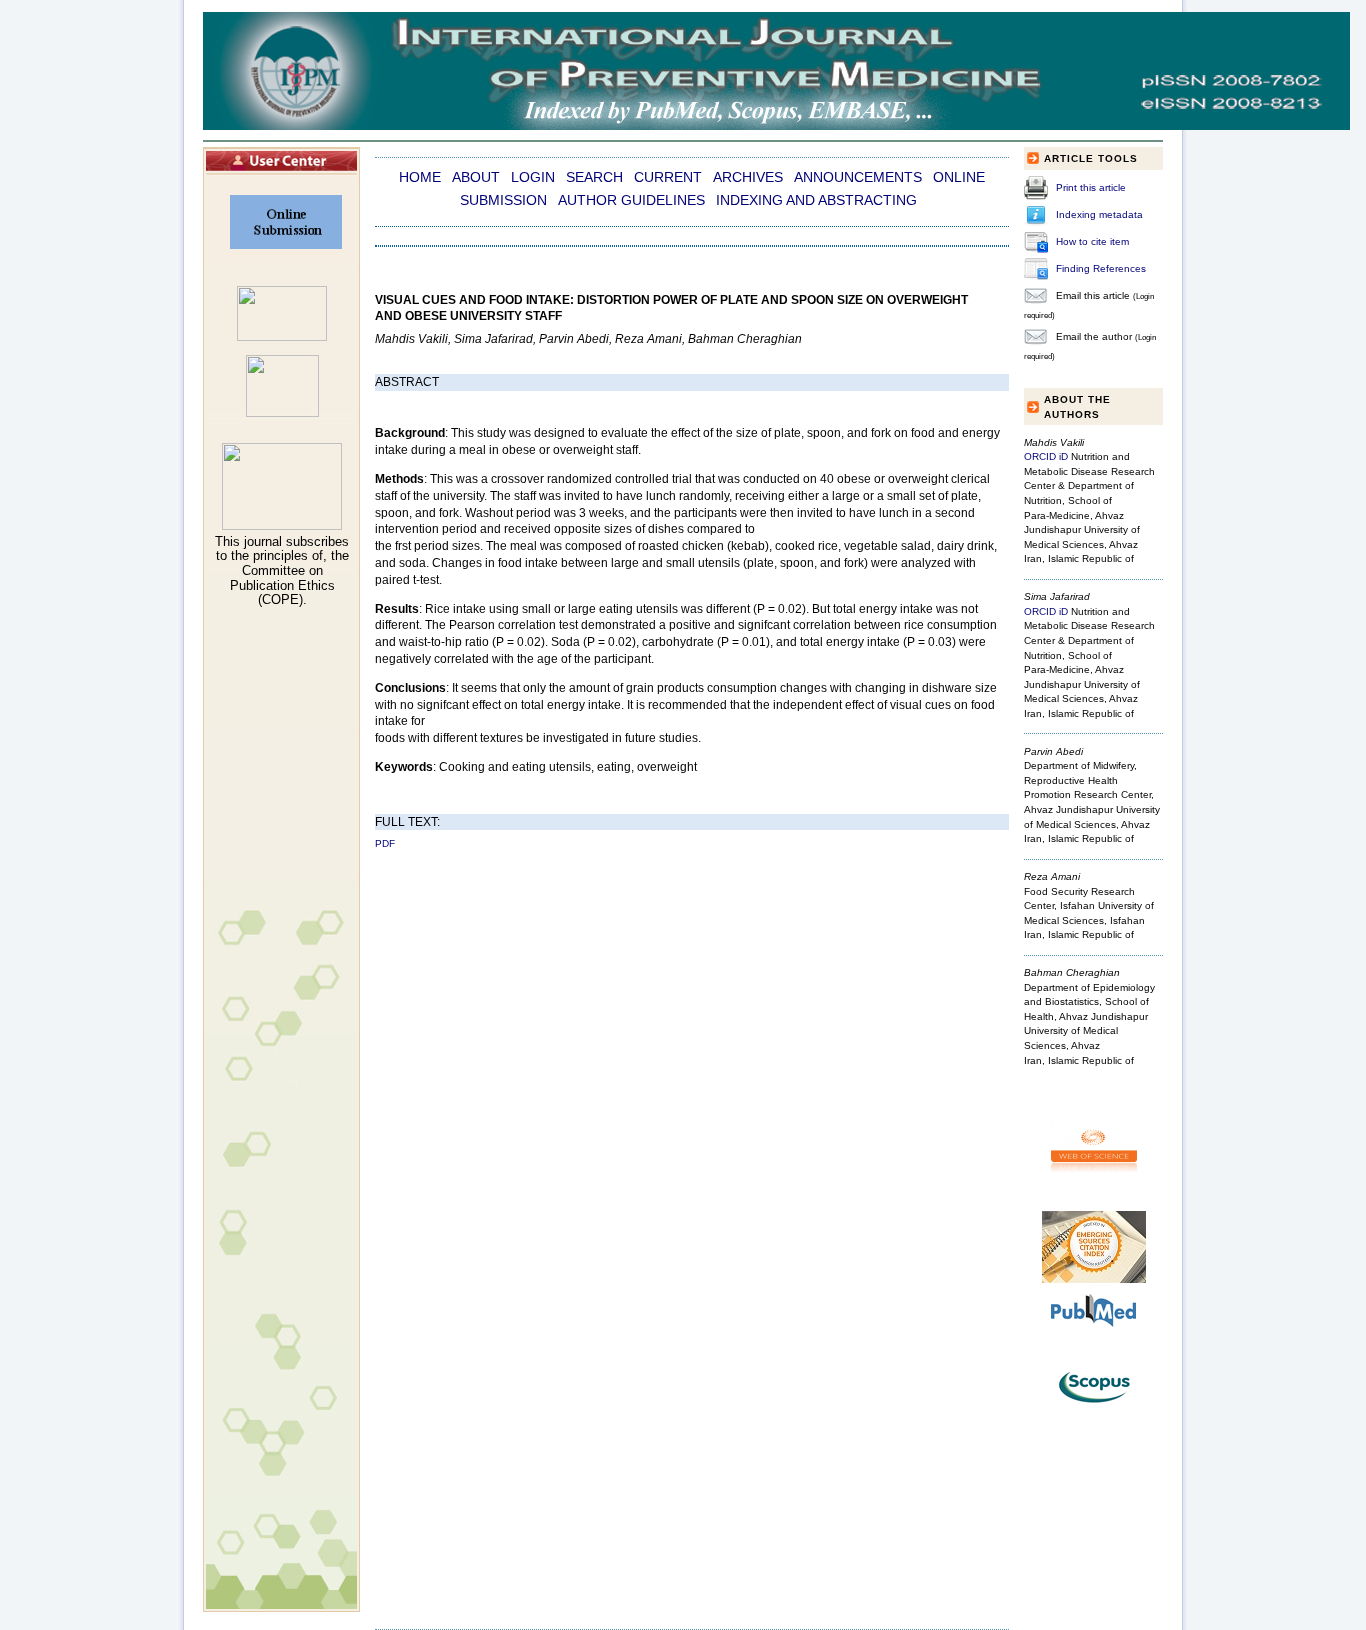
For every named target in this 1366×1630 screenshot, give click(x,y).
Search (594, 177)
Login (533, 177)
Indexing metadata (1099, 214)
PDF (385, 843)
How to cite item (1092, 241)
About (476, 177)
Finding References (1101, 268)
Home (420, 177)
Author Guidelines (631, 200)
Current (668, 177)
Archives (748, 177)
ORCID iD (1046, 456)
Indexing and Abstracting (816, 200)
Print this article (1091, 187)
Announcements (858, 177)
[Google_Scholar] (282, 337)
